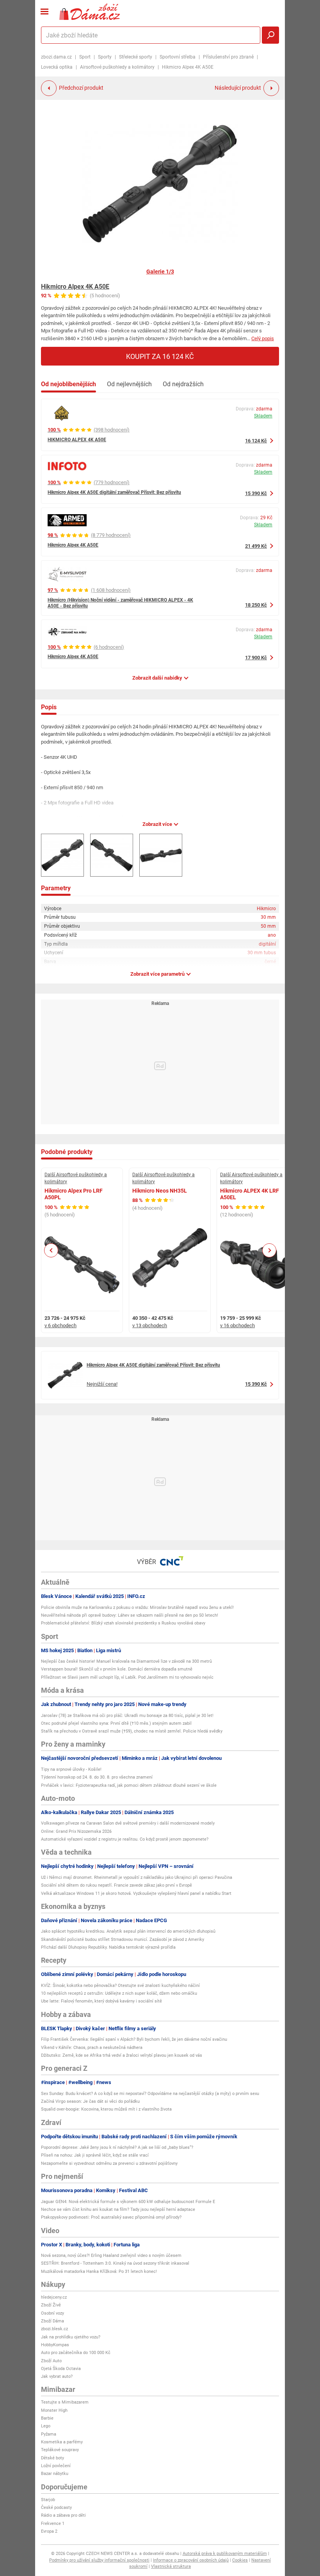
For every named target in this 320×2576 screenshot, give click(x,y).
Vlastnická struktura (171, 2566)
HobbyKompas (55, 2345)
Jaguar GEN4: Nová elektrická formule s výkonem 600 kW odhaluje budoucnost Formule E (128, 2202)
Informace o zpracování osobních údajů (191, 2560)
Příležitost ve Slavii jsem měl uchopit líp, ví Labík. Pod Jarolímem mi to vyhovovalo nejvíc (127, 1677)
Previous (51, 1250)
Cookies (240, 2560)
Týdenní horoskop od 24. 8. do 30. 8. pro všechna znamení (97, 1777)
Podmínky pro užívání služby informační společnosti (99, 2560)
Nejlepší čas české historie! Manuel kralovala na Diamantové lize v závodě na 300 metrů (126, 1661)
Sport (85, 57)
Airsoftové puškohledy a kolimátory (117, 67)
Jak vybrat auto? (57, 2376)
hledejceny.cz (54, 2297)
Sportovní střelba (178, 57)
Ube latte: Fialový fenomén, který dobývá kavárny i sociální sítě (101, 2001)
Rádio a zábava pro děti (63, 2515)
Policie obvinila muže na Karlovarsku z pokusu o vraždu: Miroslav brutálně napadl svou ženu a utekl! (137, 1608)
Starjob (48, 2500)
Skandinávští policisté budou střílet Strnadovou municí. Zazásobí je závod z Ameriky (123, 1940)
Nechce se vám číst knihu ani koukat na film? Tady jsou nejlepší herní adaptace (118, 2209)
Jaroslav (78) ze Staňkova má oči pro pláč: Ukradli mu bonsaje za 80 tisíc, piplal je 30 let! (127, 1716)
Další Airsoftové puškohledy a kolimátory (76, 1178)
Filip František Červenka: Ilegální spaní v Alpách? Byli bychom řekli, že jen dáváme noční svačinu (134, 2039)
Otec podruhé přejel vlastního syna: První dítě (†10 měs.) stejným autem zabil (116, 1723)
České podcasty (56, 2508)
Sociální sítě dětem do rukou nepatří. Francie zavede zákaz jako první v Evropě (116, 1885)
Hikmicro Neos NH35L (160, 1191)
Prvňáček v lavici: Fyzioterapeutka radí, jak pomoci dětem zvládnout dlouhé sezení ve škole (129, 1785)
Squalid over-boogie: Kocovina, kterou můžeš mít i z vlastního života (106, 2109)
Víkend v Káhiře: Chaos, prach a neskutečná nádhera (92, 2048)
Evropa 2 (49, 2531)
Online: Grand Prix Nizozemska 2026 (76, 1831)
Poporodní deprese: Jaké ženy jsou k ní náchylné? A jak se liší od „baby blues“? (117, 2147)
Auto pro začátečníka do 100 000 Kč (76, 2353)
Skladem (263, 416)
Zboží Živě (51, 2305)
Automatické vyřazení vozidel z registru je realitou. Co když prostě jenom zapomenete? (125, 1839)
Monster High (54, 2410)
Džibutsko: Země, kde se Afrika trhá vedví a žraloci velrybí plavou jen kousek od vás (122, 2055)
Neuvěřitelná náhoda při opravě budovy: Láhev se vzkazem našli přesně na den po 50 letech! (130, 1615)
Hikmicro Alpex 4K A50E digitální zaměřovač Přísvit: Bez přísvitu (114, 492)
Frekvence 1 (53, 2524)
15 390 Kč (256, 493)
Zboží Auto (51, 2361)
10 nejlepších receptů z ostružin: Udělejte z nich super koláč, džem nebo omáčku (119, 1993)
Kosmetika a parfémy (62, 2442)
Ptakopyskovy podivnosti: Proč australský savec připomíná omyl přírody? (111, 2217)
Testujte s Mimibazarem (65, 2402)
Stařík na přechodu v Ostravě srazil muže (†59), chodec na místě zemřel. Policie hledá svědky (132, 1731)
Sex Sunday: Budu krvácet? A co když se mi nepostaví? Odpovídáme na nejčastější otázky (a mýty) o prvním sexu (150, 2094)
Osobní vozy (52, 2313)
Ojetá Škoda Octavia (61, 2369)
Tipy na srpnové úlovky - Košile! (71, 1769)
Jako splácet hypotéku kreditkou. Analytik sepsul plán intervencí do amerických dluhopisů (128, 1931)
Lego (46, 2426)
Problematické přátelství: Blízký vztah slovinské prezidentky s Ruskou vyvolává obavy (123, 1623)
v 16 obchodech (237, 1325)
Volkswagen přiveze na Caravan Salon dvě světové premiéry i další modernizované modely (128, 1823)
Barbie (47, 2418)
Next (269, 1250)
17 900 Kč (256, 658)
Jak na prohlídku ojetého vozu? (71, 2337)
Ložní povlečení (56, 2466)
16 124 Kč (256, 441)
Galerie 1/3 (160, 272)
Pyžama (49, 2434)
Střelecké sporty (136, 57)
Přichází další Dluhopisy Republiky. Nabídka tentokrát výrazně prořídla (108, 1947)
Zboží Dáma (52, 2321)
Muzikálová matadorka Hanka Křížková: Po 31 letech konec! (99, 2272)
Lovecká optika (57, 67)
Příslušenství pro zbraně (228, 57)
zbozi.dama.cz (56, 57)
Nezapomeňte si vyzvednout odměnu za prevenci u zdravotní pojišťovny (109, 2163)
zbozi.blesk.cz (54, 2329)
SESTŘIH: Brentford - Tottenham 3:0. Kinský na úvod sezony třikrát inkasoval (115, 2263)
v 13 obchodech (150, 1325)
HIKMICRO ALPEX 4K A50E (77, 440)
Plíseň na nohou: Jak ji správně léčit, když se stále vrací (95, 2155)
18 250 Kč (256, 605)
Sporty (105, 57)
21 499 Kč (256, 546)
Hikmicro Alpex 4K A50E (75, 287)
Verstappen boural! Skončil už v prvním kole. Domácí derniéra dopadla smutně (117, 1669)
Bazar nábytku (55, 2474)
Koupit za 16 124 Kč (160, 356)
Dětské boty (52, 2458)
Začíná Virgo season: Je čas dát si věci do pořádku (90, 2101)
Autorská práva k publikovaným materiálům (225, 2554)
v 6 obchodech (60, 1325)
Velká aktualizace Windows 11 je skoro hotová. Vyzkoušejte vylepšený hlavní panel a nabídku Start (136, 1893)
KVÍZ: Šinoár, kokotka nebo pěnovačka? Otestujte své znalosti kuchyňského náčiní (120, 1986)
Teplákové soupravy (60, 2450)
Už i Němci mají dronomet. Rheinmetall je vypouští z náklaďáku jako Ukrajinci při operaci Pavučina (137, 1877)
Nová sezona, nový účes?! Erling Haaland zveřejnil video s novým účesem (111, 2256)
